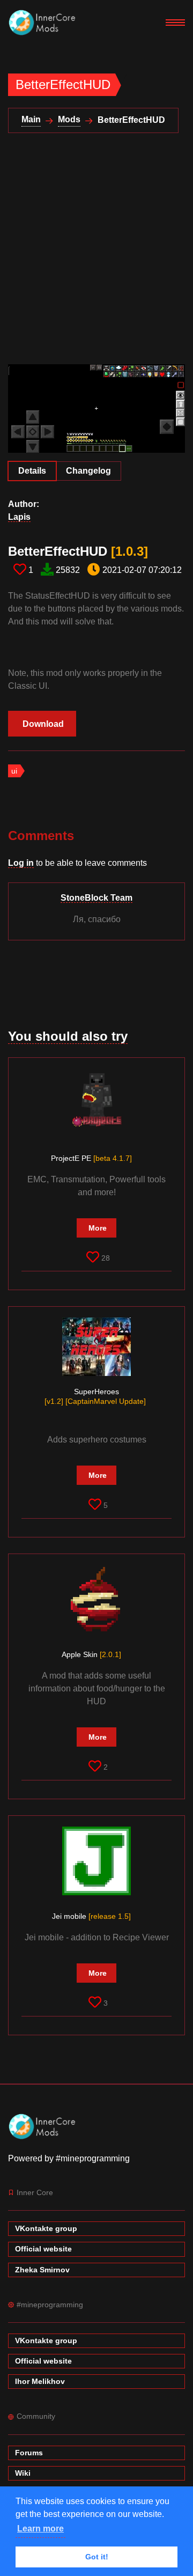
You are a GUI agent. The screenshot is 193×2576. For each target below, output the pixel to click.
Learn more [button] (40, 2529)
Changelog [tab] (88, 471)
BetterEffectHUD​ (78, 551)
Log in (21, 863)
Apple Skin (91, 1654)
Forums (29, 2453)
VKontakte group (46, 2228)
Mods (69, 119)
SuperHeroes (95, 1396)
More (98, 1228)
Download (43, 724)
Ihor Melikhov (40, 2381)
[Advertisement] (96, 255)
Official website (43, 2249)
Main (31, 119)
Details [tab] (32, 471)
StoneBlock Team (96, 898)
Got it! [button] (97, 2557)
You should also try (68, 1036)
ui (14, 771)
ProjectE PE (91, 1158)
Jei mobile (91, 1916)
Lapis (19, 517)
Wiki (23, 2473)
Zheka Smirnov (42, 2270)
